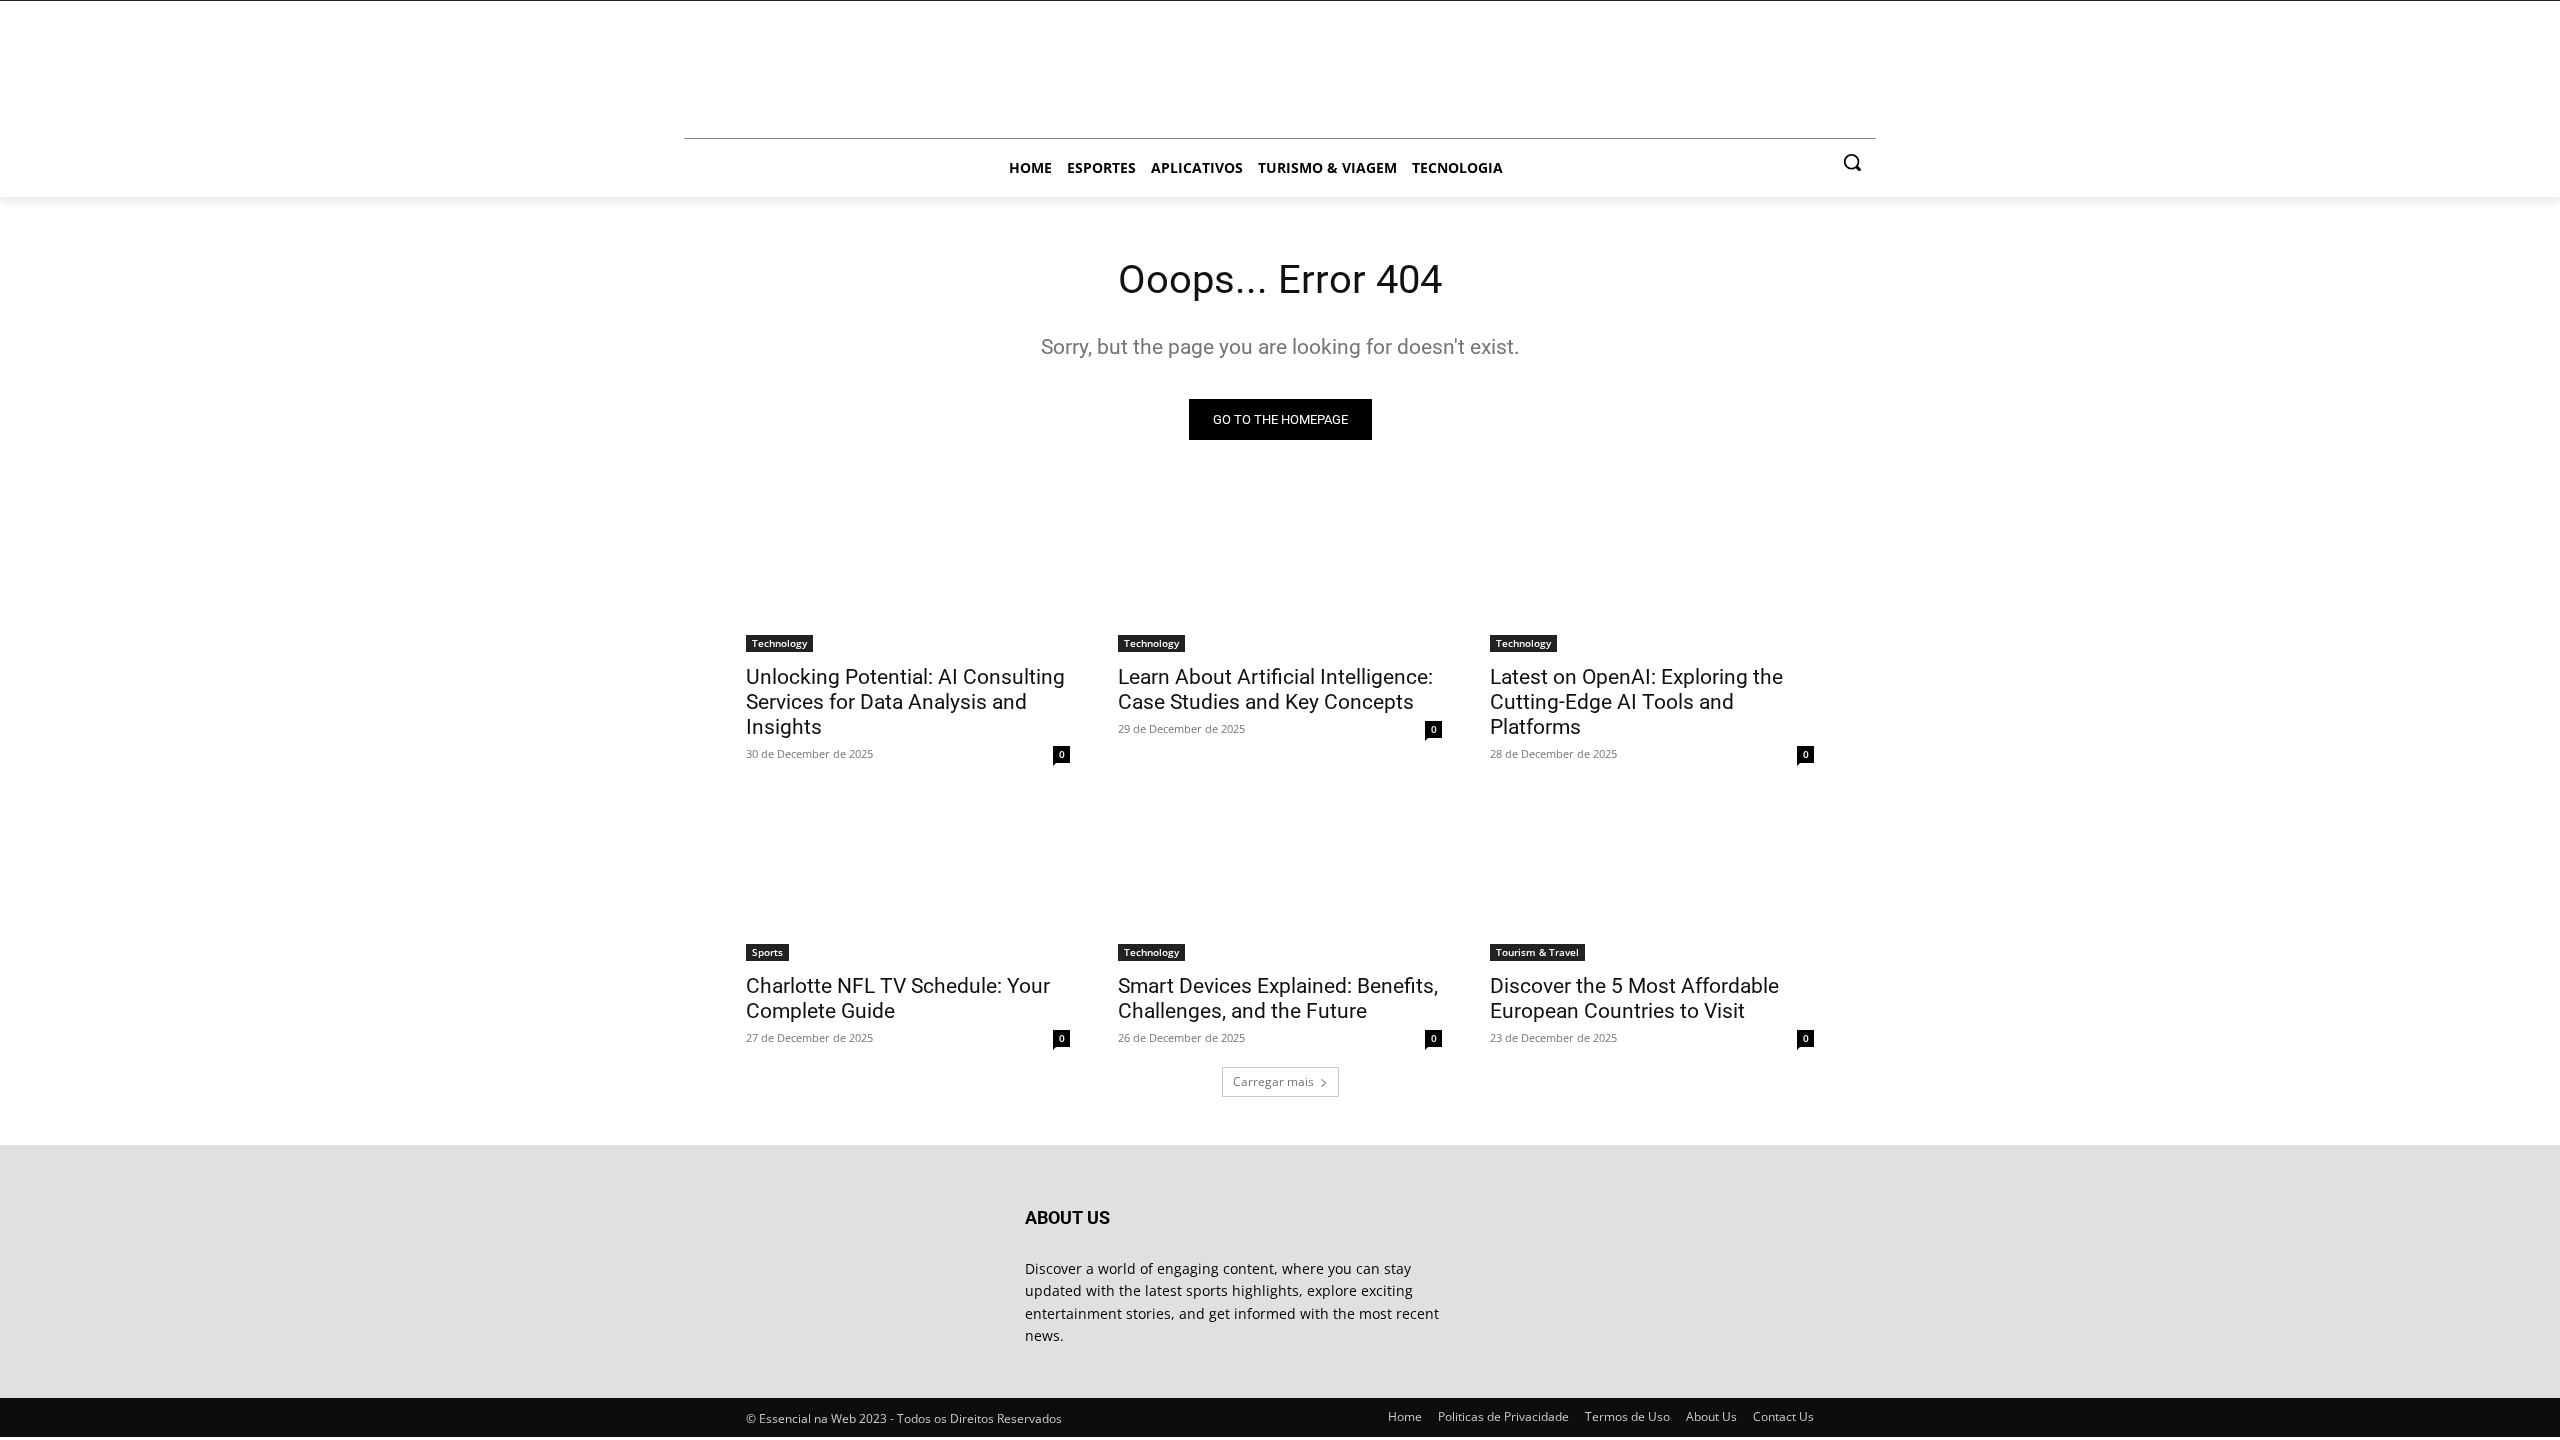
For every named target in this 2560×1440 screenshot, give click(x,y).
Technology (779, 643)
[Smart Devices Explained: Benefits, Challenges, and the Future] (1280, 880)
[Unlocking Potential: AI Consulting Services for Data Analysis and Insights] (908, 571)
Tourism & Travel (1537, 952)
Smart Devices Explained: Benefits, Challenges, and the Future (1278, 998)
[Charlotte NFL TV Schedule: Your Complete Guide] (908, 880)
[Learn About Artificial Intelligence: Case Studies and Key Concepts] (1280, 571)
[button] (1852, 162)
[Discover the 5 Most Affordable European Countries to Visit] (1652, 880)
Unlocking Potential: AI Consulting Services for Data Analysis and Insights (905, 702)
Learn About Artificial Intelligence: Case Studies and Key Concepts (1275, 689)
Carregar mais (1273, 1081)
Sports (767, 952)
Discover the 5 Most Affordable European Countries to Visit (1634, 998)
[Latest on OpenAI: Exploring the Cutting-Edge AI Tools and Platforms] (1652, 571)
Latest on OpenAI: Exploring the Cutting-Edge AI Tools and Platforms (1636, 702)
